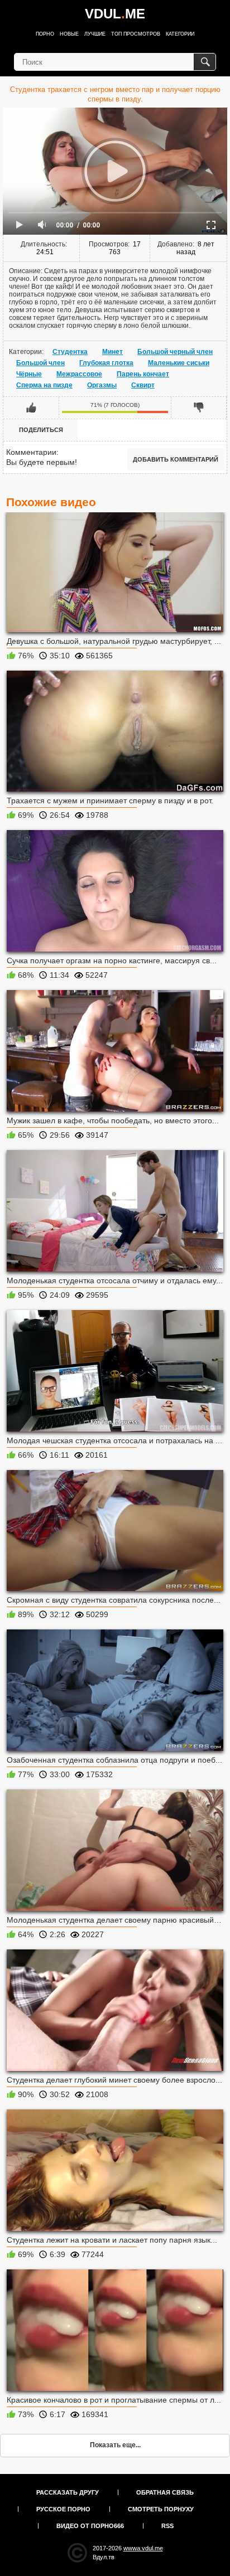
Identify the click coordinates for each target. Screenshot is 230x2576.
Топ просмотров (136, 34)
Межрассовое (79, 374)
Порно (45, 34)
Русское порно (63, 2509)
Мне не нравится (199, 407)
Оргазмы (102, 385)
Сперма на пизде (44, 385)
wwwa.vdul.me (143, 2548)
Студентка (70, 352)
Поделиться (41, 430)
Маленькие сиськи (179, 363)
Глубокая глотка (106, 363)
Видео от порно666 (90, 2526)
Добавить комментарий (176, 459)
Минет (112, 352)
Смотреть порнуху (161, 2509)
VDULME (115, 14)
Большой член (40, 363)
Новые (69, 34)
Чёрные (29, 374)
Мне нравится (31, 407)
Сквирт (143, 385)
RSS (167, 2526)
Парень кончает (143, 374)
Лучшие (95, 34)
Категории (180, 34)
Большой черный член (175, 352)
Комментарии (31, 452)
